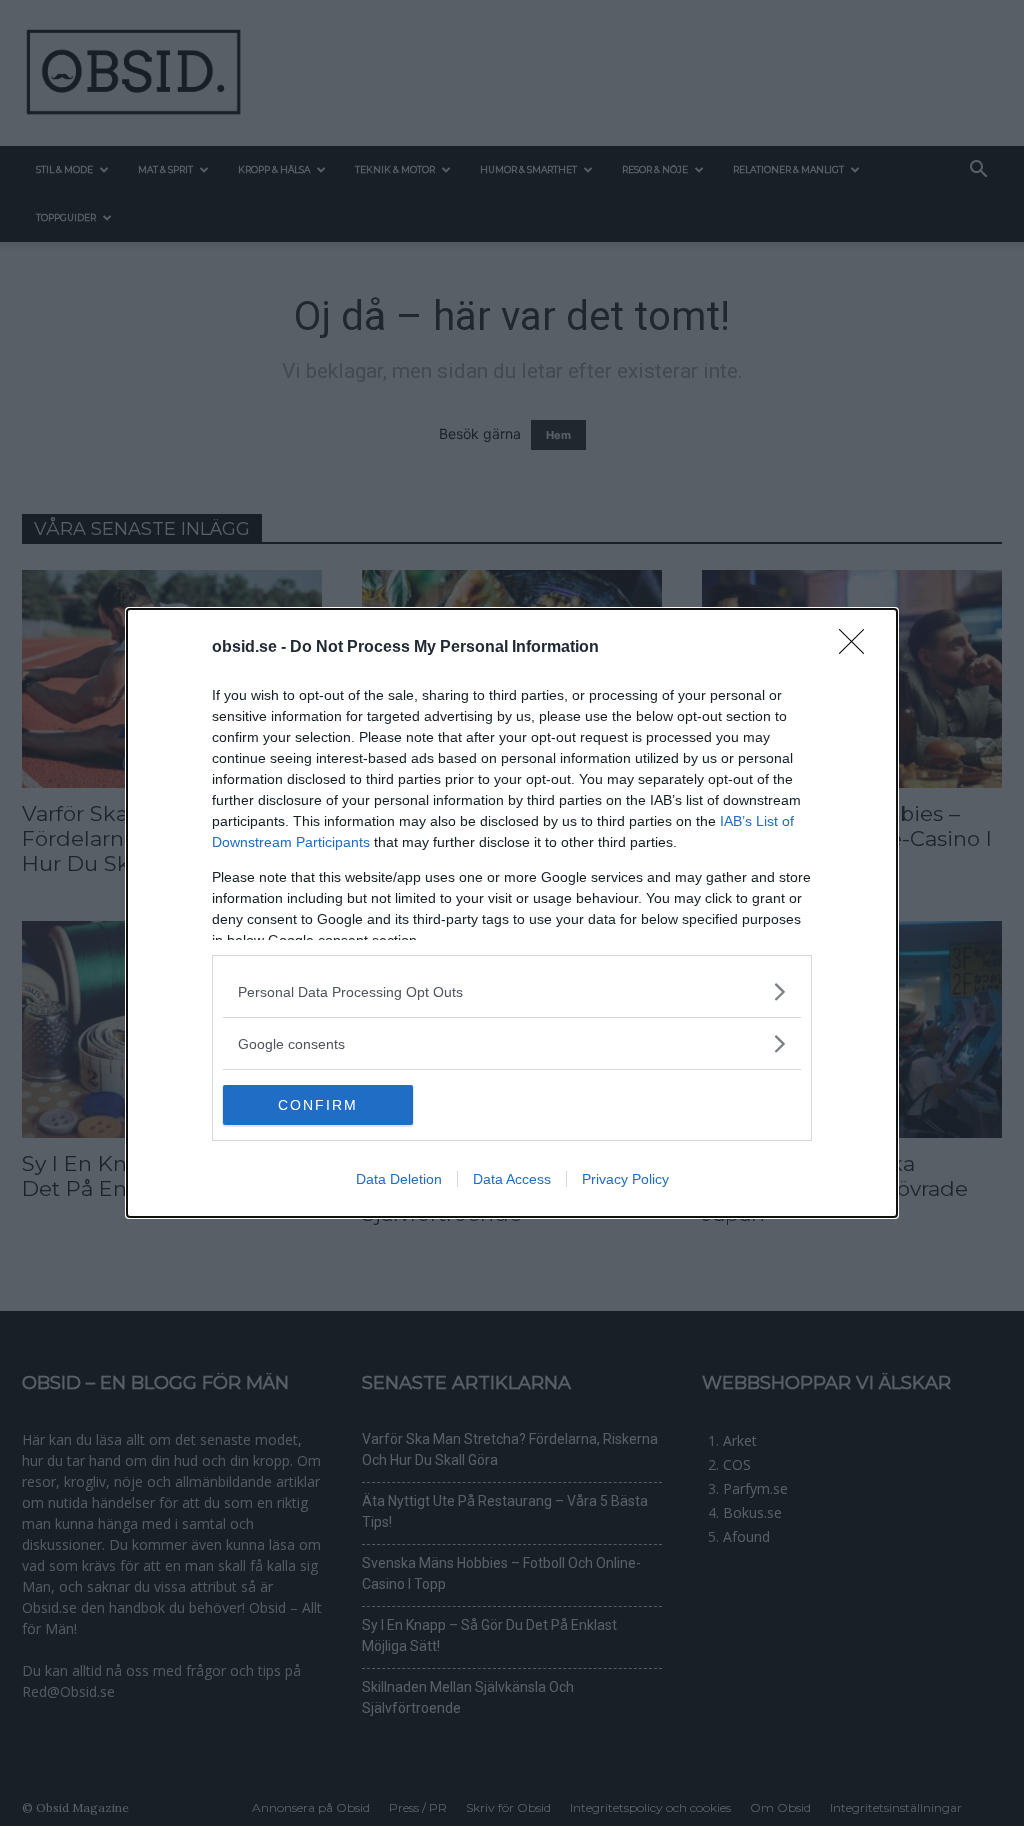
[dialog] (512, 913)
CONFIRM (318, 1105)
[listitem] (512, 991)
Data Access (512, 1179)
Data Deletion (399, 1179)
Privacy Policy (625, 1179)
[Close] (858, 648)
